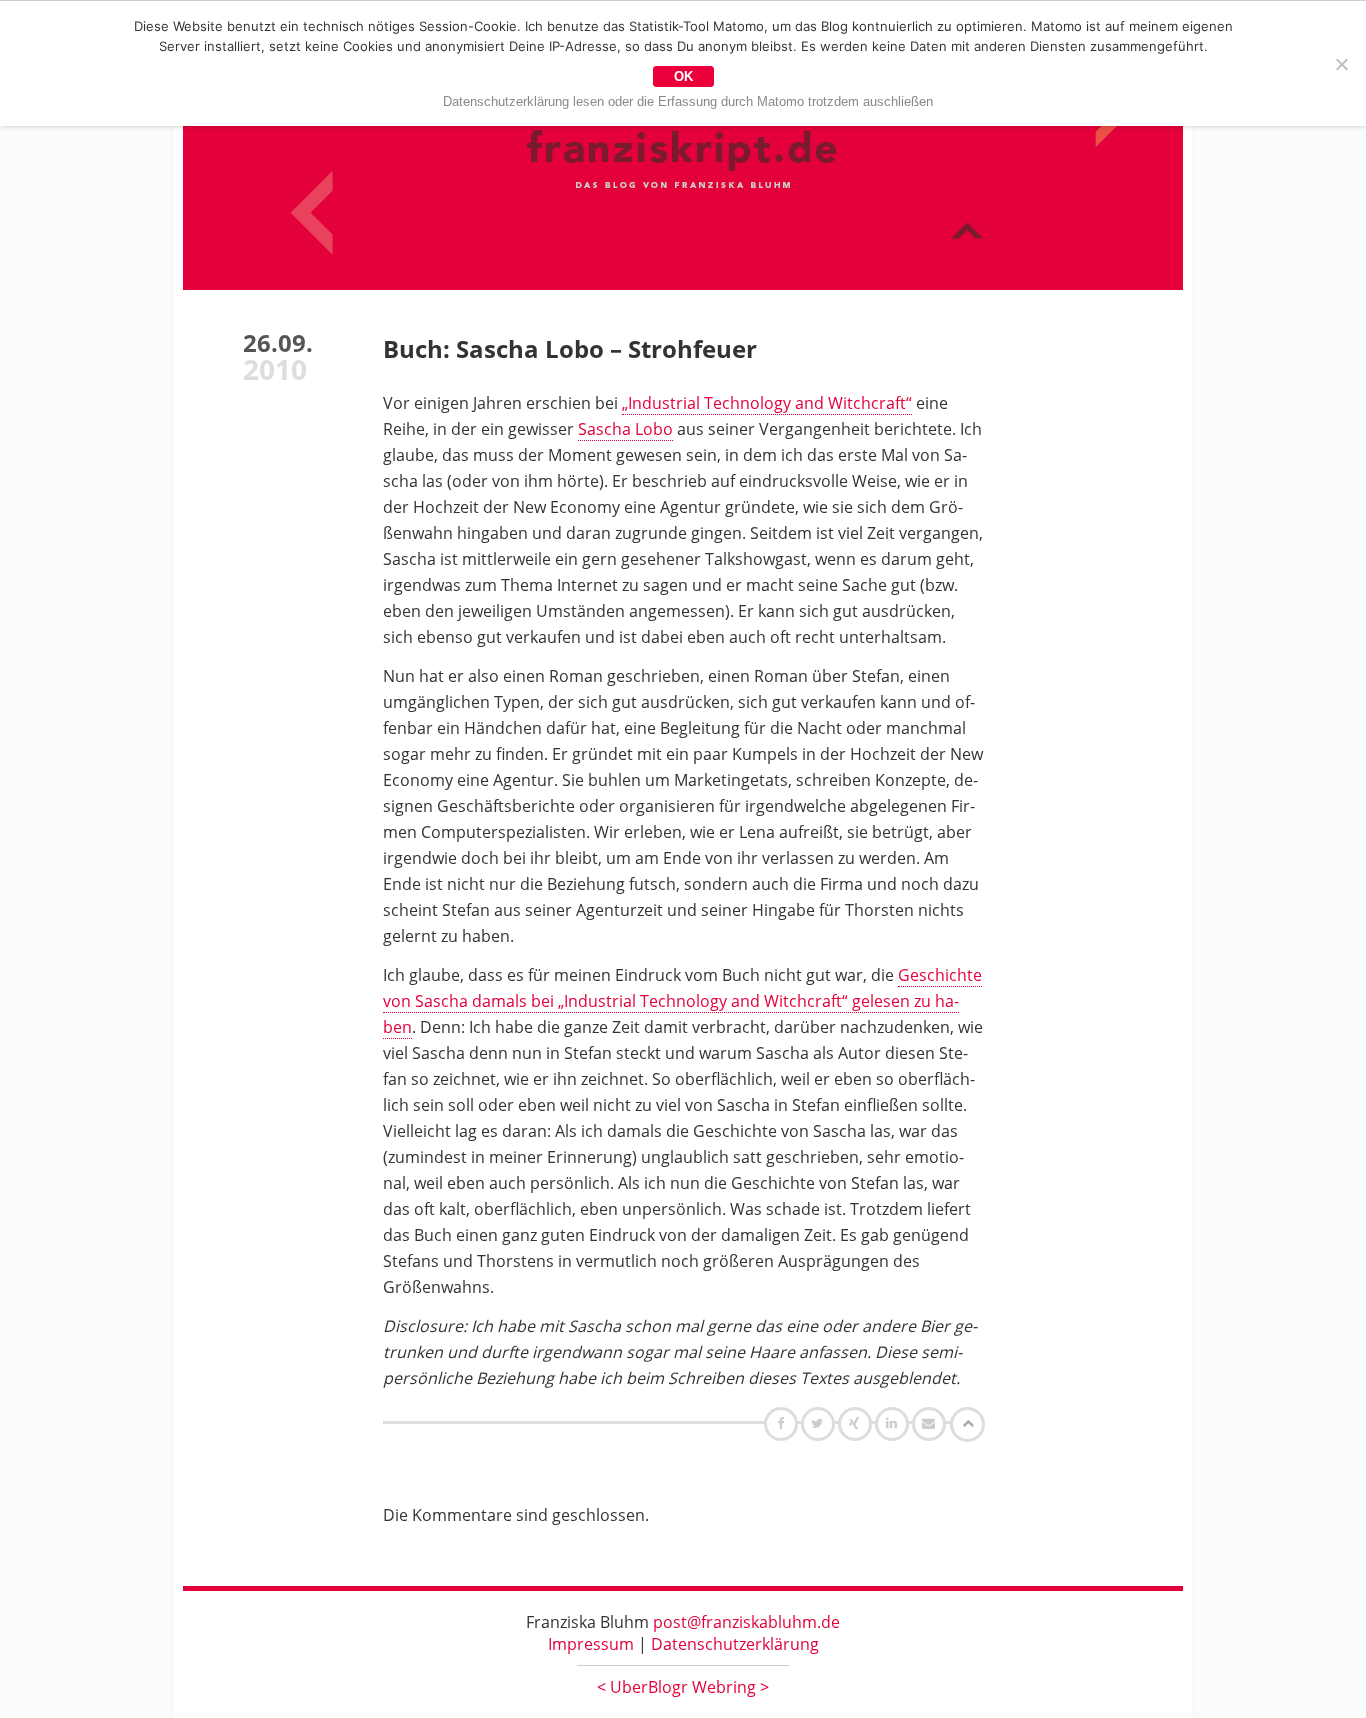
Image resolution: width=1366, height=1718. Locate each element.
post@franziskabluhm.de (746, 1622)
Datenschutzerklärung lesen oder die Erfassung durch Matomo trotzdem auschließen (688, 101)
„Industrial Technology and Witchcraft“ (767, 403)
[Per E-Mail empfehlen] (931, 1423)
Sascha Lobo (625, 429)
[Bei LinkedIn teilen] (894, 1423)
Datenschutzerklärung (735, 1644)
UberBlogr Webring (683, 1687)
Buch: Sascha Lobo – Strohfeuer (570, 348)
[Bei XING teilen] (857, 1423)
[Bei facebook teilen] (783, 1423)
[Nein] (1341, 64)
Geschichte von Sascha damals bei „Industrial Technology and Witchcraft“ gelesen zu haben (682, 1001)
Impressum (591, 1644)
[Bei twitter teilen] (820, 1423)
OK (683, 76)
